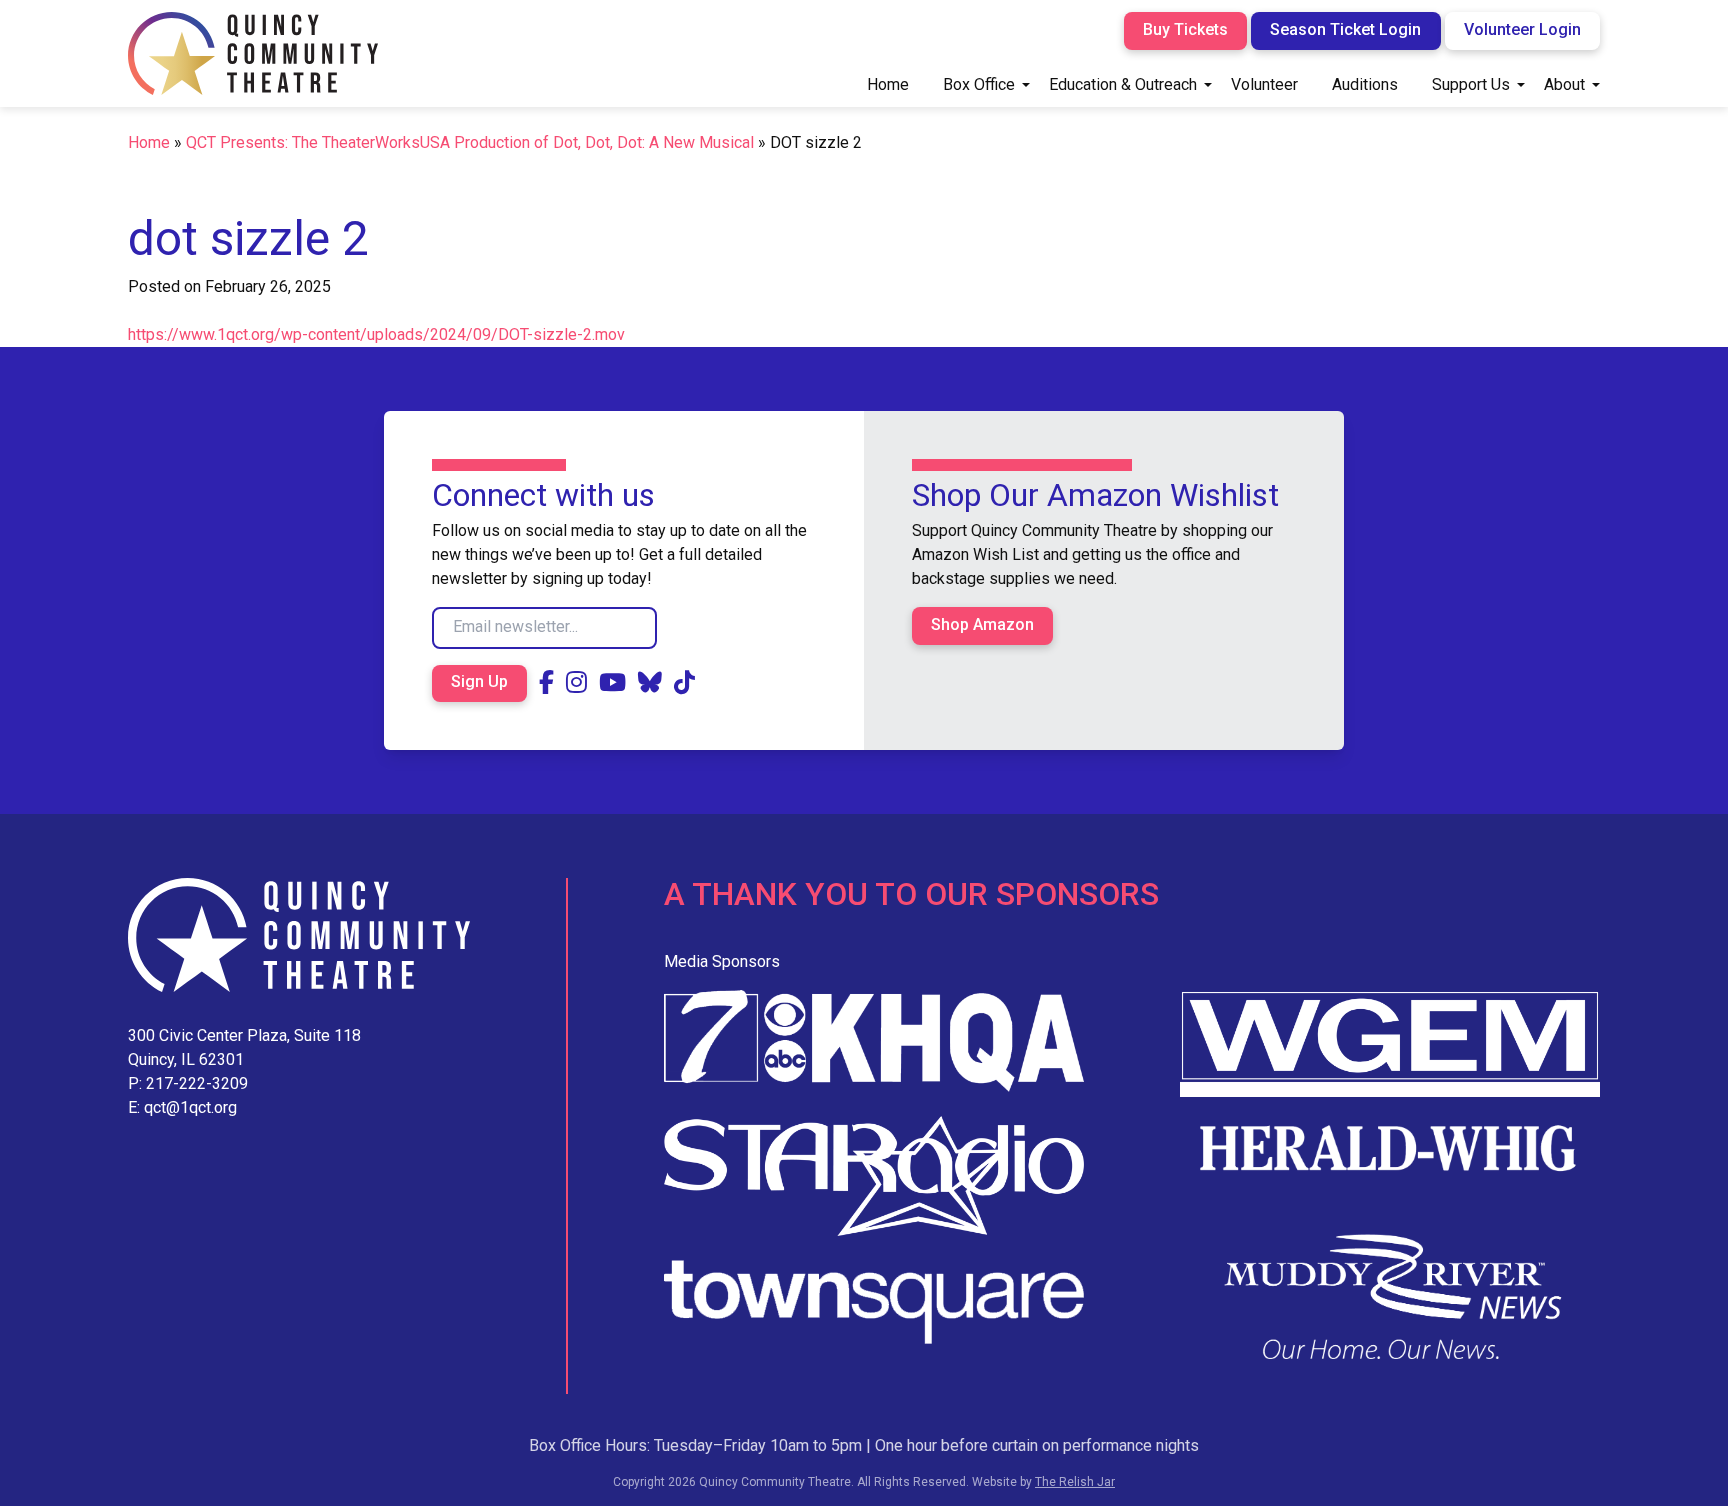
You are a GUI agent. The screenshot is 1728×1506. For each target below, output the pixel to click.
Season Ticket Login (1345, 29)
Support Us (1471, 84)
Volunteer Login (1522, 29)
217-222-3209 (197, 1083)
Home (888, 84)
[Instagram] (576, 683)
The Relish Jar (1075, 1482)
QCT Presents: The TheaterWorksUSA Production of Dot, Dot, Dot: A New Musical (470, 142)
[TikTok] (684, 683)
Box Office (979, 84)
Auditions (1365, 84)
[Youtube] (612, 683)
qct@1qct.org (190, 1107)
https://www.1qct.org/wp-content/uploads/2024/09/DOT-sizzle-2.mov (376, 334)
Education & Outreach (1123, 84)
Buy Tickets (1185, 29)
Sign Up (479, 681)
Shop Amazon (982, 624)
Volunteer (1264, 84)
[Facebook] (546, 683)
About (1564, 84)
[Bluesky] (650, 683)
